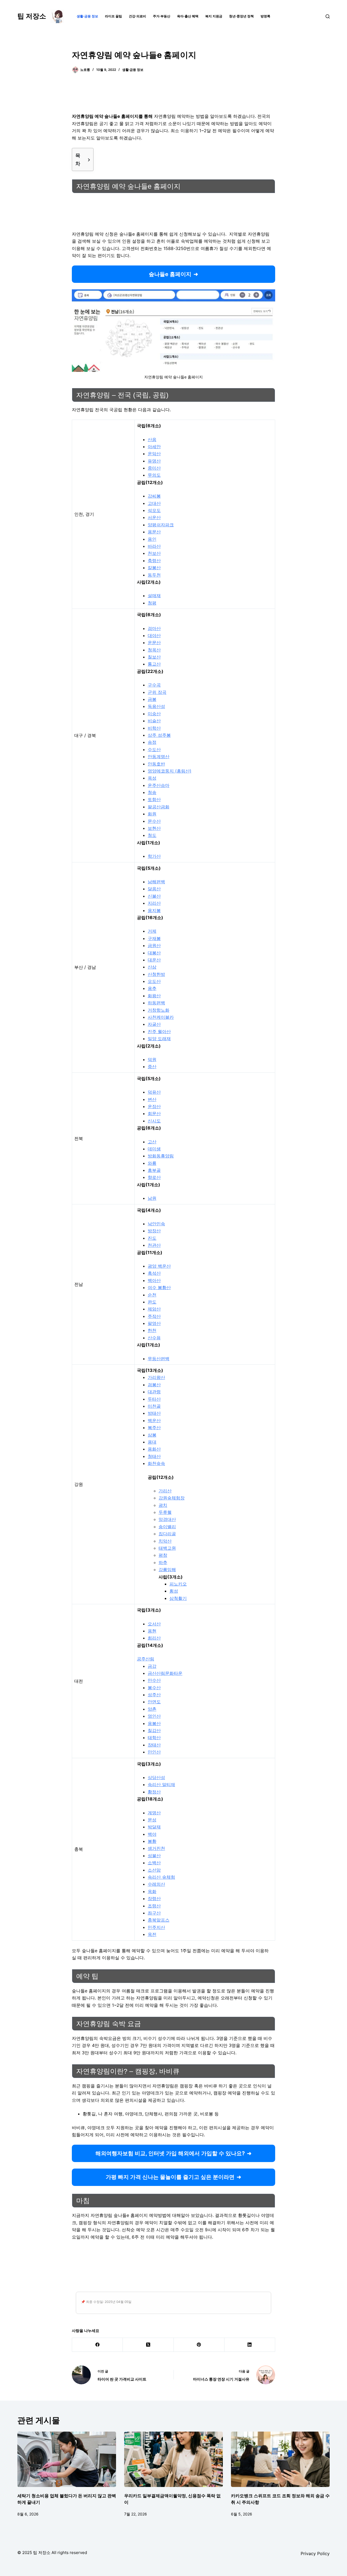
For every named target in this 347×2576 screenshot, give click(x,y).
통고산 (154, 664)
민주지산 (156, 1927)
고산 (152, 1142)
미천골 (154, 1406)
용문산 (154, 532)
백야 (152, 1834)
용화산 (154, 1449)
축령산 (154, 561)
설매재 (154, 596)
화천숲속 (156, 1463)
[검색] (328, 16)
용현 (152, 1631)
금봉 (152, 699)
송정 (152, 742)
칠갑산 (154, 1730)
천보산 (154, 553)
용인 (152, 539)
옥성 (152, 778)
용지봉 (154, 910)
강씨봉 (154, 496)
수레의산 (156, 1884)
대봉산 (154, 953)
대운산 (154, 960)
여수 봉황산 (159, 1287)
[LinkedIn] (250, 2345)
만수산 (154, 1680)
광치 (163, 1505)
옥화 (152, 1891)
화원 (152, 814)
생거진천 (156, 1848)
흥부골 (154, 1170)
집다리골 (167, 1534)
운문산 (154, 643)
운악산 (154, 454)
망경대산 (167, 1519)
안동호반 (156, 764)
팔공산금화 (159, 807)
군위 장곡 (157, 692)
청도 (152, 835)
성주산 (154, 1695)
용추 (152, 988)
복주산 (154, 1428)
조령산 (154, 1906)
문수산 (154, 821)
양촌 (152, 1709)
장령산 (154, 1898)
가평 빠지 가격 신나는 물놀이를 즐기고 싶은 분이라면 (170, 2177)
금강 (152, 1666)
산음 (152, 439)
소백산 (154, 1863)
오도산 (154, 981)
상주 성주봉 (159, 735)
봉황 (152, 1841)
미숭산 (154, 714)
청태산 (154, 1456)
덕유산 (154, 1092)
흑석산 (154, 1273)
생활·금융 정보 (87, 16)
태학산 (154, 1738)
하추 (163, 1562)
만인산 (154, 1752)
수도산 (154, 749)
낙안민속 (156, 1224)
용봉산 (154, 1723)
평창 (163, 1555)
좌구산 (154, 1913)
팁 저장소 (32, 16)
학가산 (154, 856)
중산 (152, 1067)
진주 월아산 (159, 1031)
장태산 (154, 1745)
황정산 (154, 1792)
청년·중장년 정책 (241, 16)
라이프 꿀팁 (113, 16)
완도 (152, 1302)
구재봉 (154, 938)
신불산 (154, 896)
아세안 (154, 447)
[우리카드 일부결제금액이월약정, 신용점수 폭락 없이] (173, 2459)
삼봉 (152, 1435)
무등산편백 (159, 1359)
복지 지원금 (214, 16)
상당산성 (156, 1777)
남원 (152, 1198)
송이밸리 (167, 1527)
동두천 (154, 575)
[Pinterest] (199, 2345)
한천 (152, 1330)
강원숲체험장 (172, 1498)
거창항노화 (159, 1010)
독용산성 (156, 706)
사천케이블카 (161, 1017)
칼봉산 (154, 568)
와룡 (152, 1163)
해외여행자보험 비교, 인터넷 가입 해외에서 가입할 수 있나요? (170, 2153)
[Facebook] (97, 2345)
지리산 (154, 903)
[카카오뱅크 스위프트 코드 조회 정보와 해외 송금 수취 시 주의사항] (280, 2459)
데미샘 (154, 1149)
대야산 (154, 635)
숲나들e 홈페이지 (170, 274)
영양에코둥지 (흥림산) (170, 771)
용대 (152, 1442)
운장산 (154, 1106)
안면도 (154, 1702)
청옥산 (154, 650)
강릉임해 (167, 1569)
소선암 (154, 1870)
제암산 (154, 1309)
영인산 (154, 1716)
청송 (152, 792)
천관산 (154, 1245)
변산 (152, 1099)
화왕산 (154, 996)
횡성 (174, 1591)
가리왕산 (156, 1377)
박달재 (154, 1827)
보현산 (154, 828)
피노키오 (178, 1584)
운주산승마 (159, 785)
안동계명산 (159, 757)
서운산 (154, 517)
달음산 (154, 889)
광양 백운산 (159, 1266)
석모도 (154, 510)
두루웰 (165, 1512)
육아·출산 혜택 (188, 16)
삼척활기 (178, 1598)
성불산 (154, 1856)
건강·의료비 (137, 16)
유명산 (154, 461)
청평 (152, 603)
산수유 (154, 1338)
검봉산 (154, 1385)
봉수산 (154, 1688)
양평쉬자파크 (161, 525)
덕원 (152, 1059)
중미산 (154, 468)
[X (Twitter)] (148, 2345)
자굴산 (154, 1024)
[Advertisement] (173, 96)
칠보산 (154, 657)
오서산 (154, 1624)
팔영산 (154, 1323)
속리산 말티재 (161, 1784)
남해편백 (156, 882)
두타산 (154, 1399)
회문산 (154, 1113)
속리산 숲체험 (161, 1877)
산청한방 (156, 974)
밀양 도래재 (159, 1039)
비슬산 (154, 721)
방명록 (265, 16)
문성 (152, 1820)
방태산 (154, 1413)
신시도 (154, 1121)
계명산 (154, 1813)
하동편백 (156, 1003)
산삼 (152, 967)
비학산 (154, 728)
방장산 (154, 1231)
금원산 (154, 945)
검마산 (154, 628)
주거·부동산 (162, 16)
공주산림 (146, 1659)
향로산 (154, 1177)
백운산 (154, 1420)
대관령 (154, 1392)
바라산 (154, 546)
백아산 (154, 1280)
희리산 (154, 1638)
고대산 (154, 503)
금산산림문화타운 (165, 1673)
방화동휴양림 (161, 1156)
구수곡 (154, 685)
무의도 (154, 475)
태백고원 (167, 1548)
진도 (152, 1238)
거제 (152, 931)
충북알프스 (159, 1920)
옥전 (152, 1934)
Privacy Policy (315, 2553)
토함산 (154, 799)
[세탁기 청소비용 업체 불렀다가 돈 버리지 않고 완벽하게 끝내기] (67, 2459)
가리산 (165, 1491)
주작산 (154, 1316)
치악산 (165, 1541)
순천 (152, 1295)
